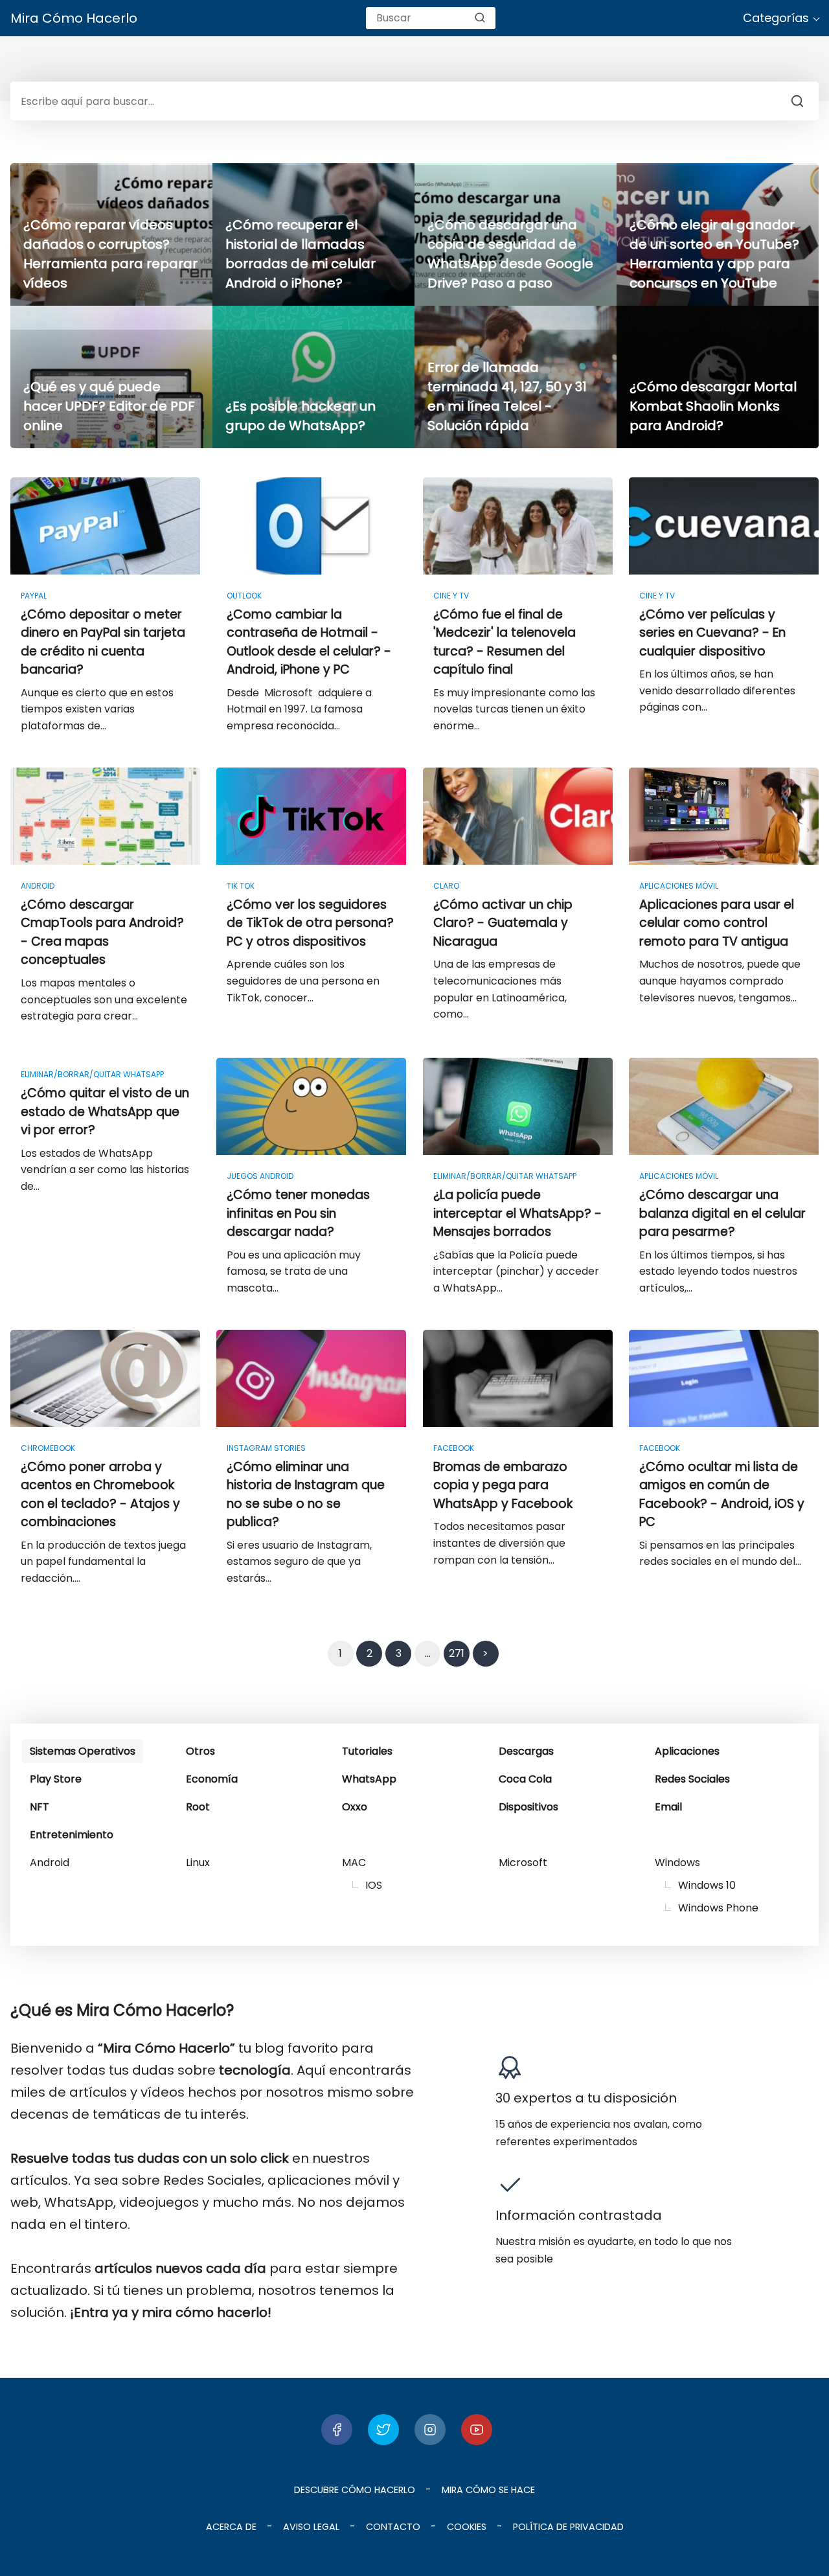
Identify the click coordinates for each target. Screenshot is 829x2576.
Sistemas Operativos (83, 1751)
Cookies (467, 2527)
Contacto (393, 2527)
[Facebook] (337, 2430)
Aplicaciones (687, 1751)
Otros (200, 1751)
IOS (374, 1885)
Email (668, 1807)
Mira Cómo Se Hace (488, 2490)
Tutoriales (367, 1751)
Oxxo (355, 1807)
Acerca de (231, 2527)
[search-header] (480, 18)
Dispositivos (528, 1807)
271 (457, 1653)
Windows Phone (718, 1908)
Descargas (526, 1751)
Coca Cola (525, 1779)
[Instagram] (430, 2430)
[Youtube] (477, 2430)
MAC (354, 1863)
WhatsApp (369, 1779)
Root (198, 1807)
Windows (677, 1863)
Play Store (56, 1779)
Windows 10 (707, 1885)
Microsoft (523, 1863)
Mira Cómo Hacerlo (74, 18)
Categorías (776, 18)
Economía (212, 1779)
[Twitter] (383, 2430)
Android (50, 1863)
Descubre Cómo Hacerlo (355, 2490)
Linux (198, 1863)
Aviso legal (311, 2527)
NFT (40, 1807)
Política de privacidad (568, 2527)
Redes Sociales (692, 1779)
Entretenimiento (72, 1835)
